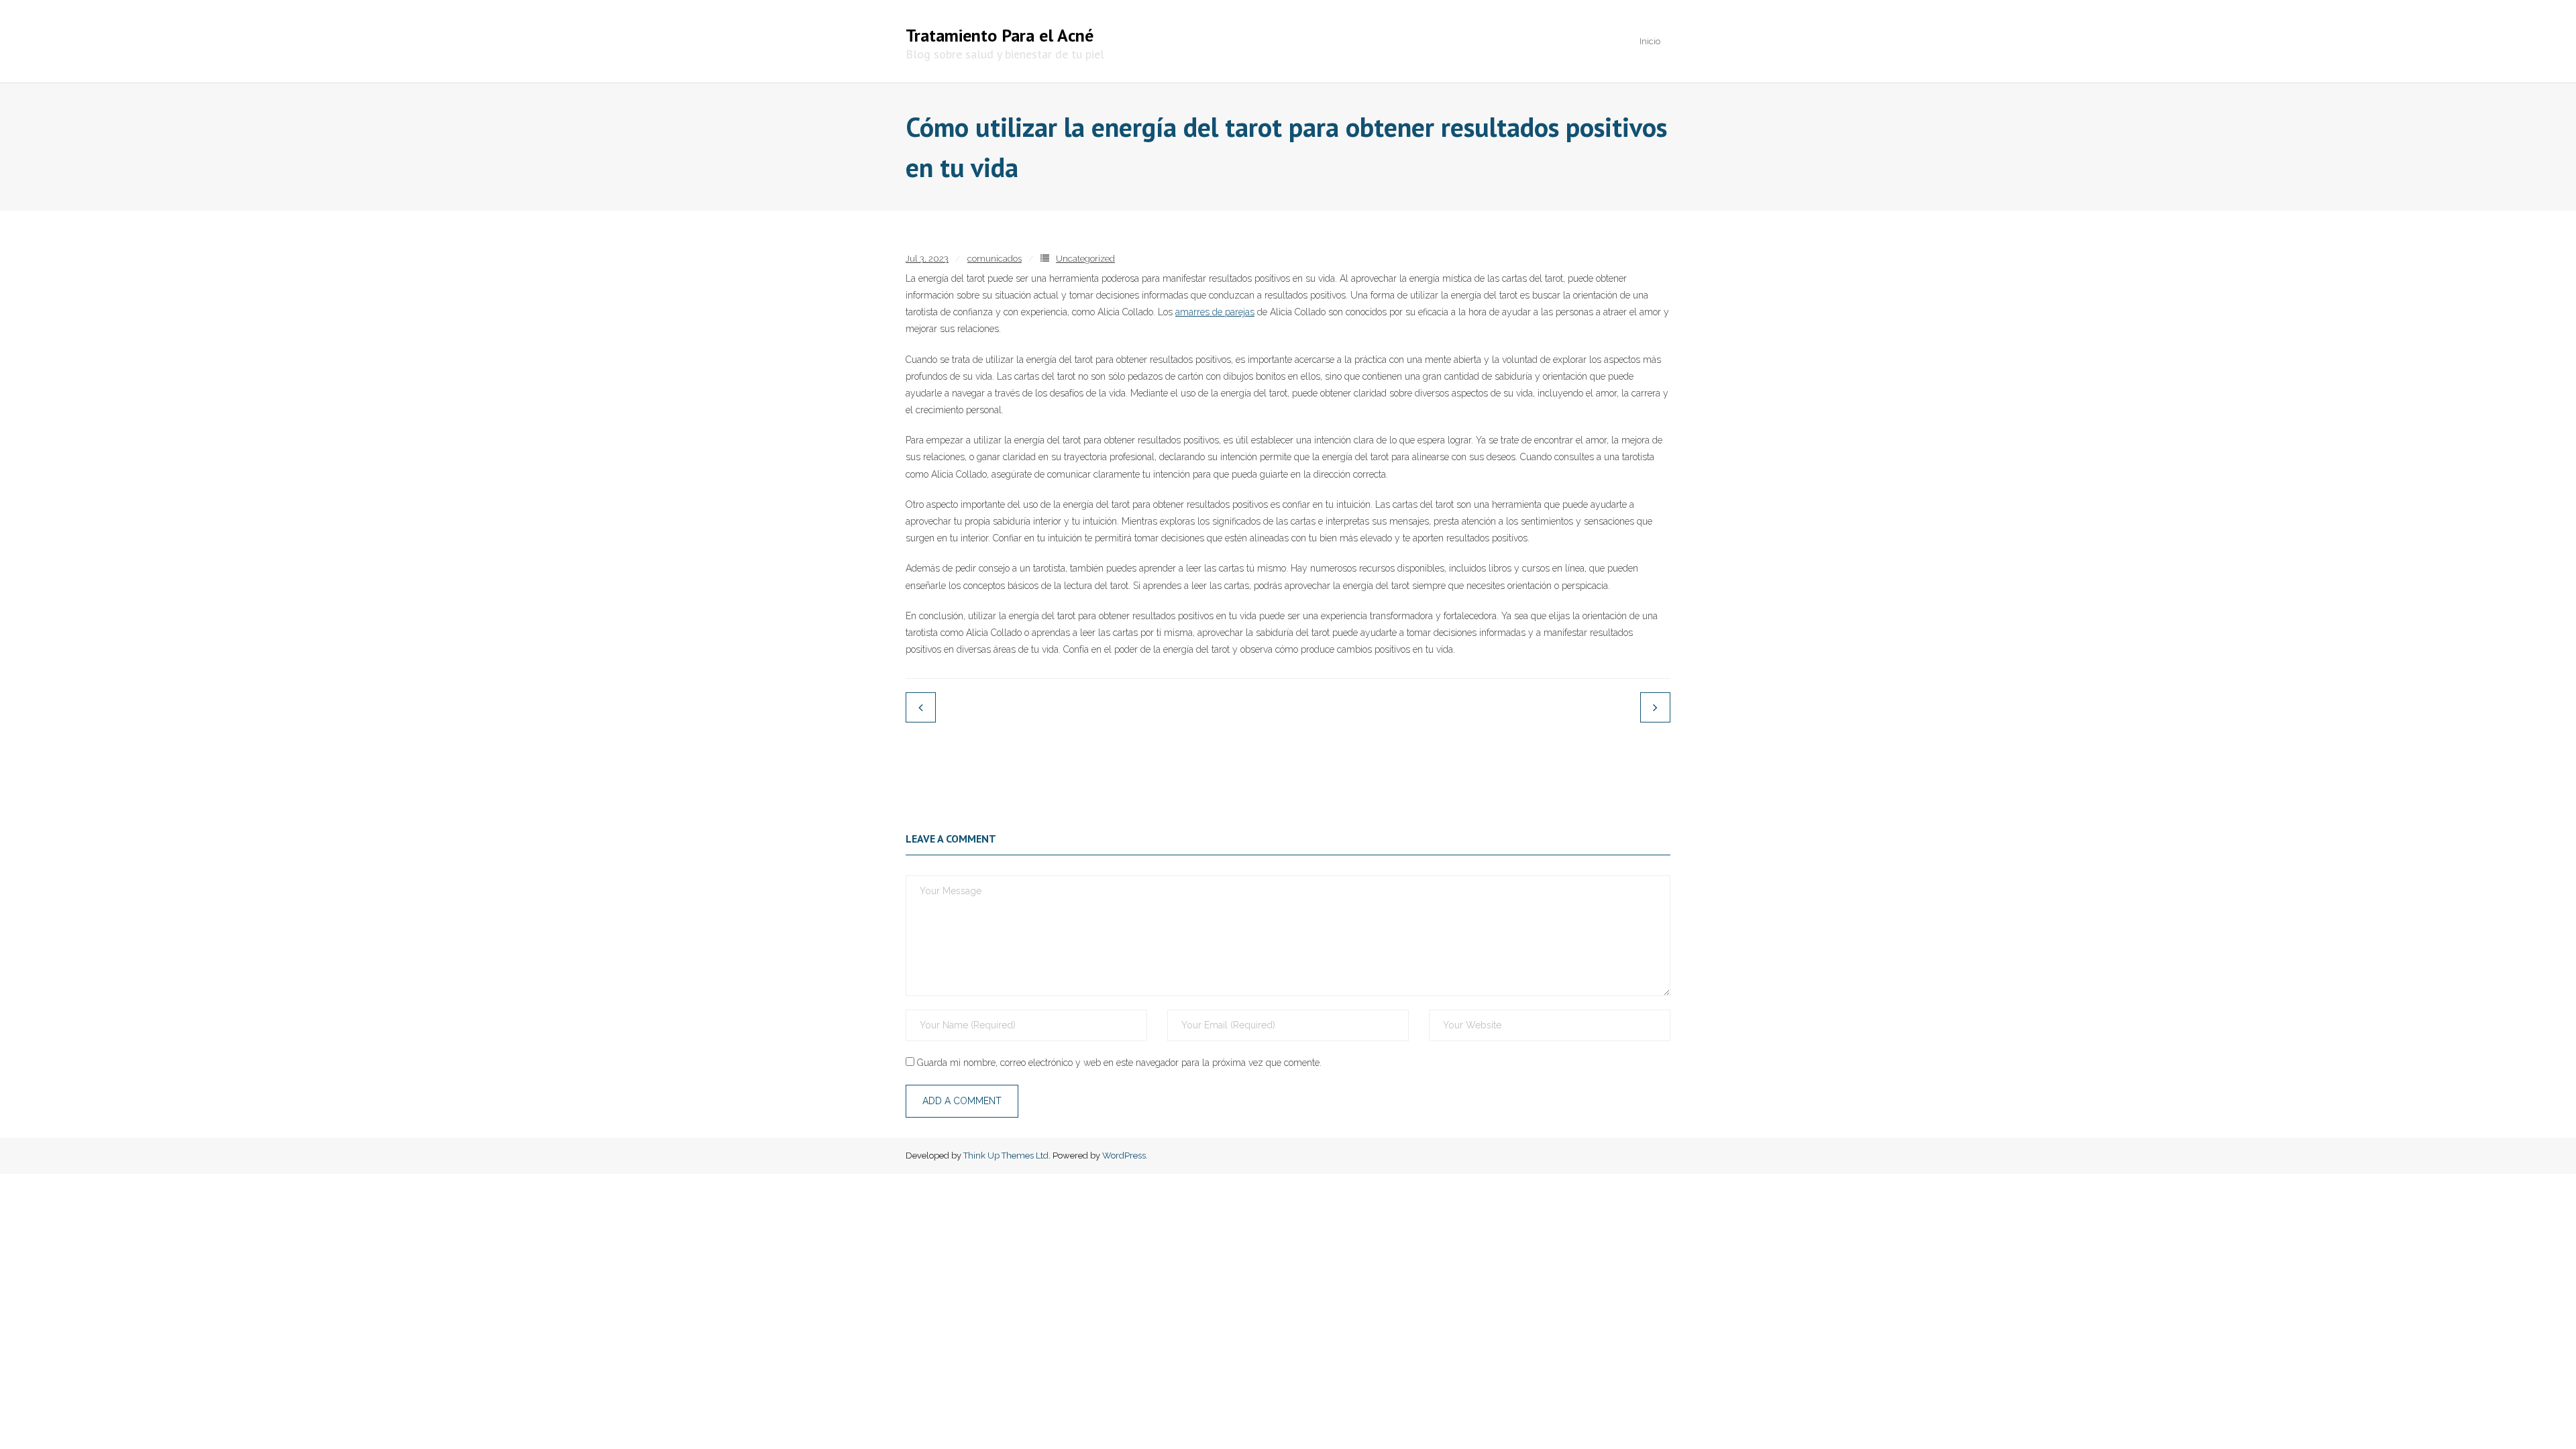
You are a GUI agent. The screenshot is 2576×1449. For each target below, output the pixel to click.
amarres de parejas (1215, 312)
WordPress (1124, 1156)
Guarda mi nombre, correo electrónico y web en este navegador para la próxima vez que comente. (1119, 1063)
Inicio (1650, 41)
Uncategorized (1085, 259)
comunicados (995, 259)
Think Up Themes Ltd (1006, 1156)
